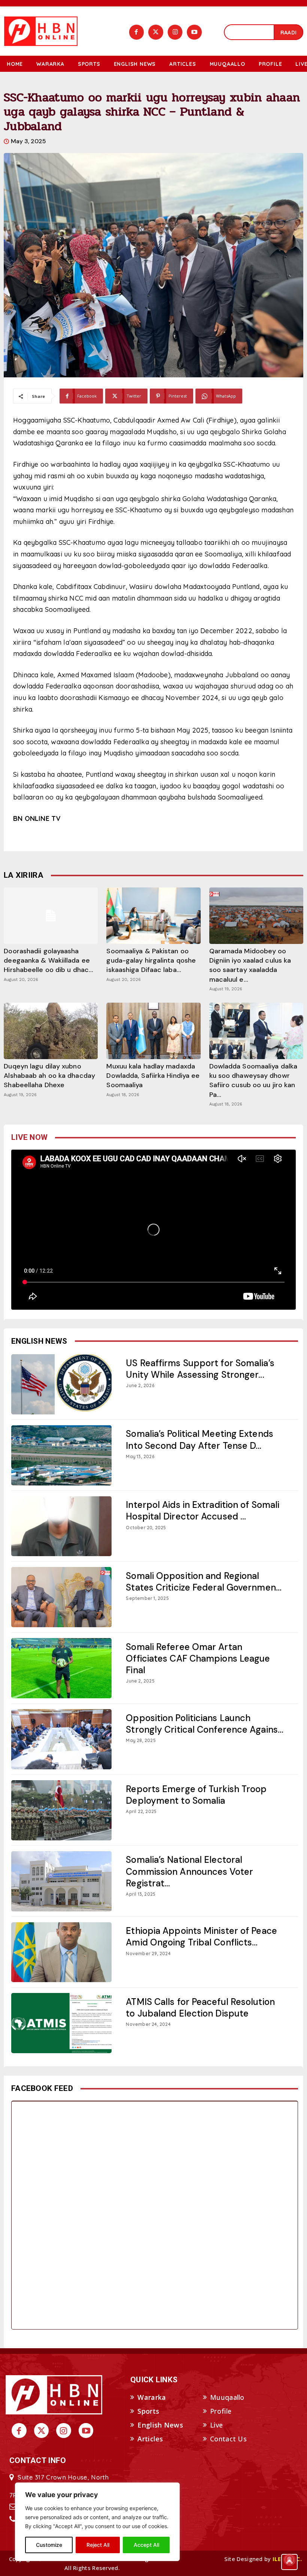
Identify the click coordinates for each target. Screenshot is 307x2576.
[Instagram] (175, 32)
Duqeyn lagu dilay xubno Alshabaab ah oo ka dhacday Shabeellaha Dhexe (49, 1076)
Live (216, 2425)
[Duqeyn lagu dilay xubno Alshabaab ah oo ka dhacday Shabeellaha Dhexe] (51, 1031)
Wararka (152, 2397)
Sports (148, 2411)
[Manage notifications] (289, 2560)
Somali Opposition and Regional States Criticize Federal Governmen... (204, 1582)
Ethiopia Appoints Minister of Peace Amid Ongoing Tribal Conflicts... (201, 1936)
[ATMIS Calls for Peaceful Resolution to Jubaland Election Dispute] (61, 2023)
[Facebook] (137, 32)
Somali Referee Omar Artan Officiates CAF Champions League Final (198, 1658)
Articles (150, 2439)
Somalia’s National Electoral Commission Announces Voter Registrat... (189, 1871)
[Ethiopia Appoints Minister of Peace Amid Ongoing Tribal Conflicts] (61, 1952)
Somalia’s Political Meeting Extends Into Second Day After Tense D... (200, 1439)
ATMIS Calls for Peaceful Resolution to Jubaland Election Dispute (200, 2008)
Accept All (146, 2545)
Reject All (98, 2545)
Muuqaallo (227, 2397)
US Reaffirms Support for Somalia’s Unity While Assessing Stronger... (200, 1369)
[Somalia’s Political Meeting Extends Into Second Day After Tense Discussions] (61, 1455)
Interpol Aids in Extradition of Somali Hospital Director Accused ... (203, 1511)
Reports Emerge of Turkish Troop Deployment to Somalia (196, 1795)
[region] (97, 2522)
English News (160, 2425)
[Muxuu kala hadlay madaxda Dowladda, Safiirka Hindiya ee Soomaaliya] (153, 1031)
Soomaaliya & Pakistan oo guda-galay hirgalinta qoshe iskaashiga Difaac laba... (151, 960)
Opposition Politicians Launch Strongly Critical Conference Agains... (205, 1724)
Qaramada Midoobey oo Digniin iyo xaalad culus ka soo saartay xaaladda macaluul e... (250, 965)
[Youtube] (194, 32)
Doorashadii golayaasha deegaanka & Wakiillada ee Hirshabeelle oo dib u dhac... (48, 960)
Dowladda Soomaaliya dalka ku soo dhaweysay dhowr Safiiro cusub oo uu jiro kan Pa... (253, 1080)
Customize (49, 2545)
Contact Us (228, 2439)
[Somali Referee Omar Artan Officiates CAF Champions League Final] (61, 1668)
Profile (221, 2411)
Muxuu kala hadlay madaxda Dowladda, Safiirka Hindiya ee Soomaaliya (153, 1076)
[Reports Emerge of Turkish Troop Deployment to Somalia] (61, 1810)
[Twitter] (156, 32)
